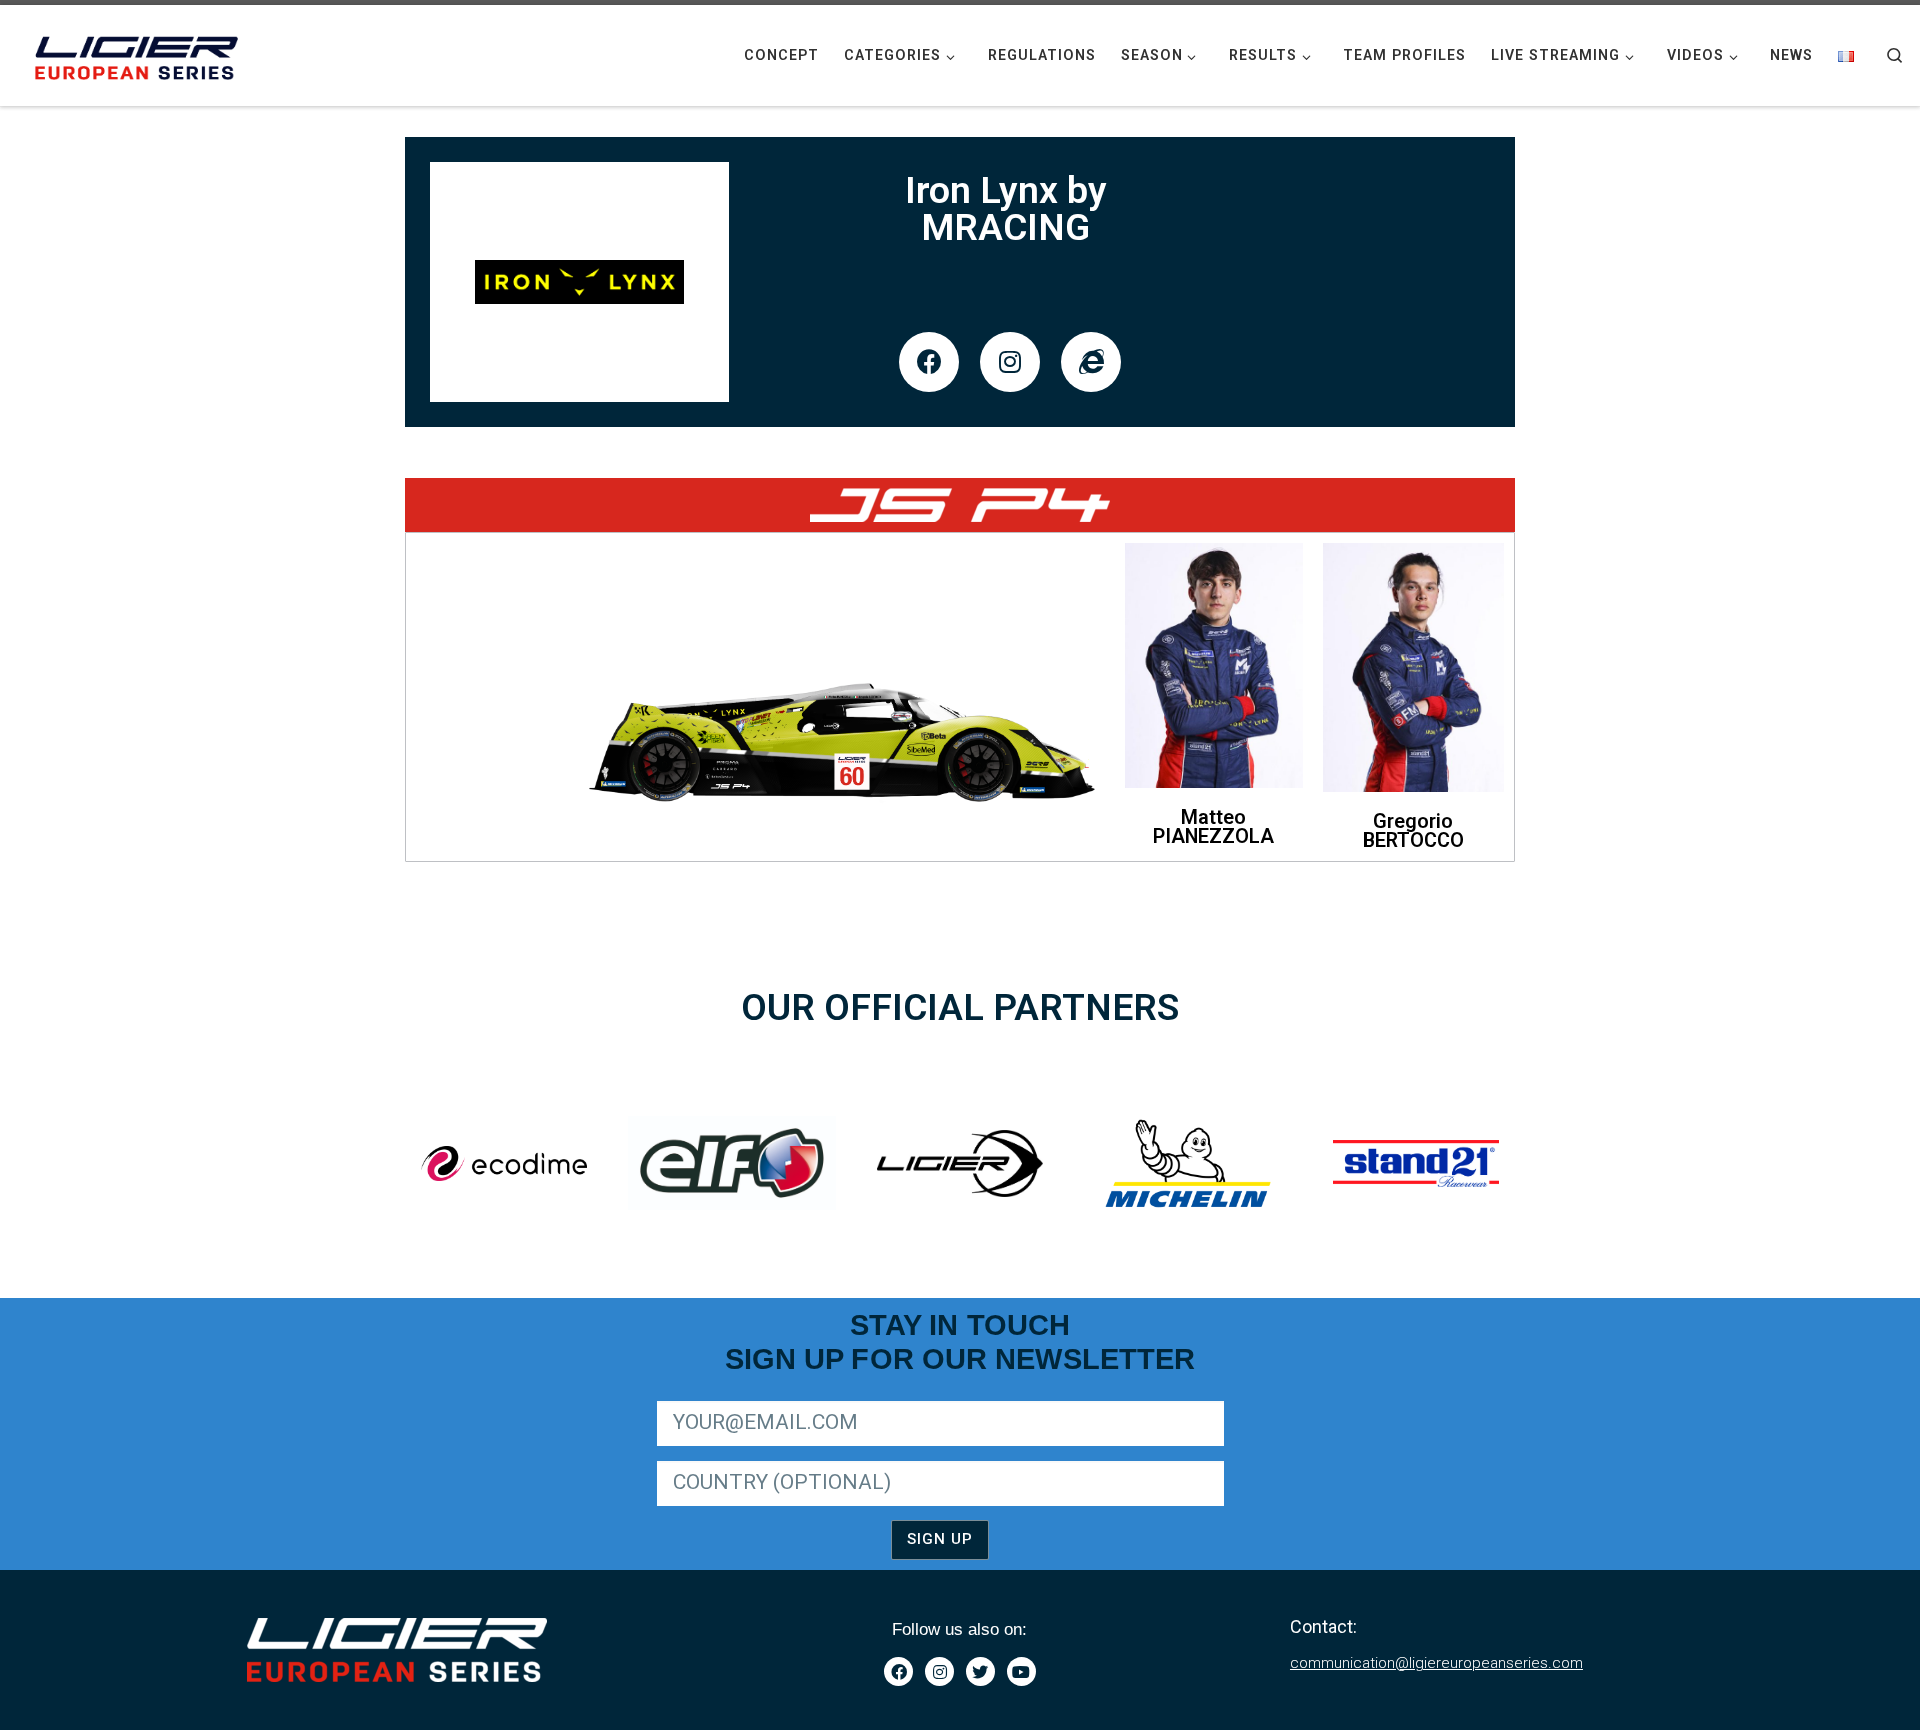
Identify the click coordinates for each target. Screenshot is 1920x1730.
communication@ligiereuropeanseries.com (1436, 1663)
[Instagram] (1010, 362)
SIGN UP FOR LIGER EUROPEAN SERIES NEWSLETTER (827, 1397)
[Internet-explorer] (1091, 362)
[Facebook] (929, 362)
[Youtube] (1021, 1671)
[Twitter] (980, 1671)
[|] (140, 53)
